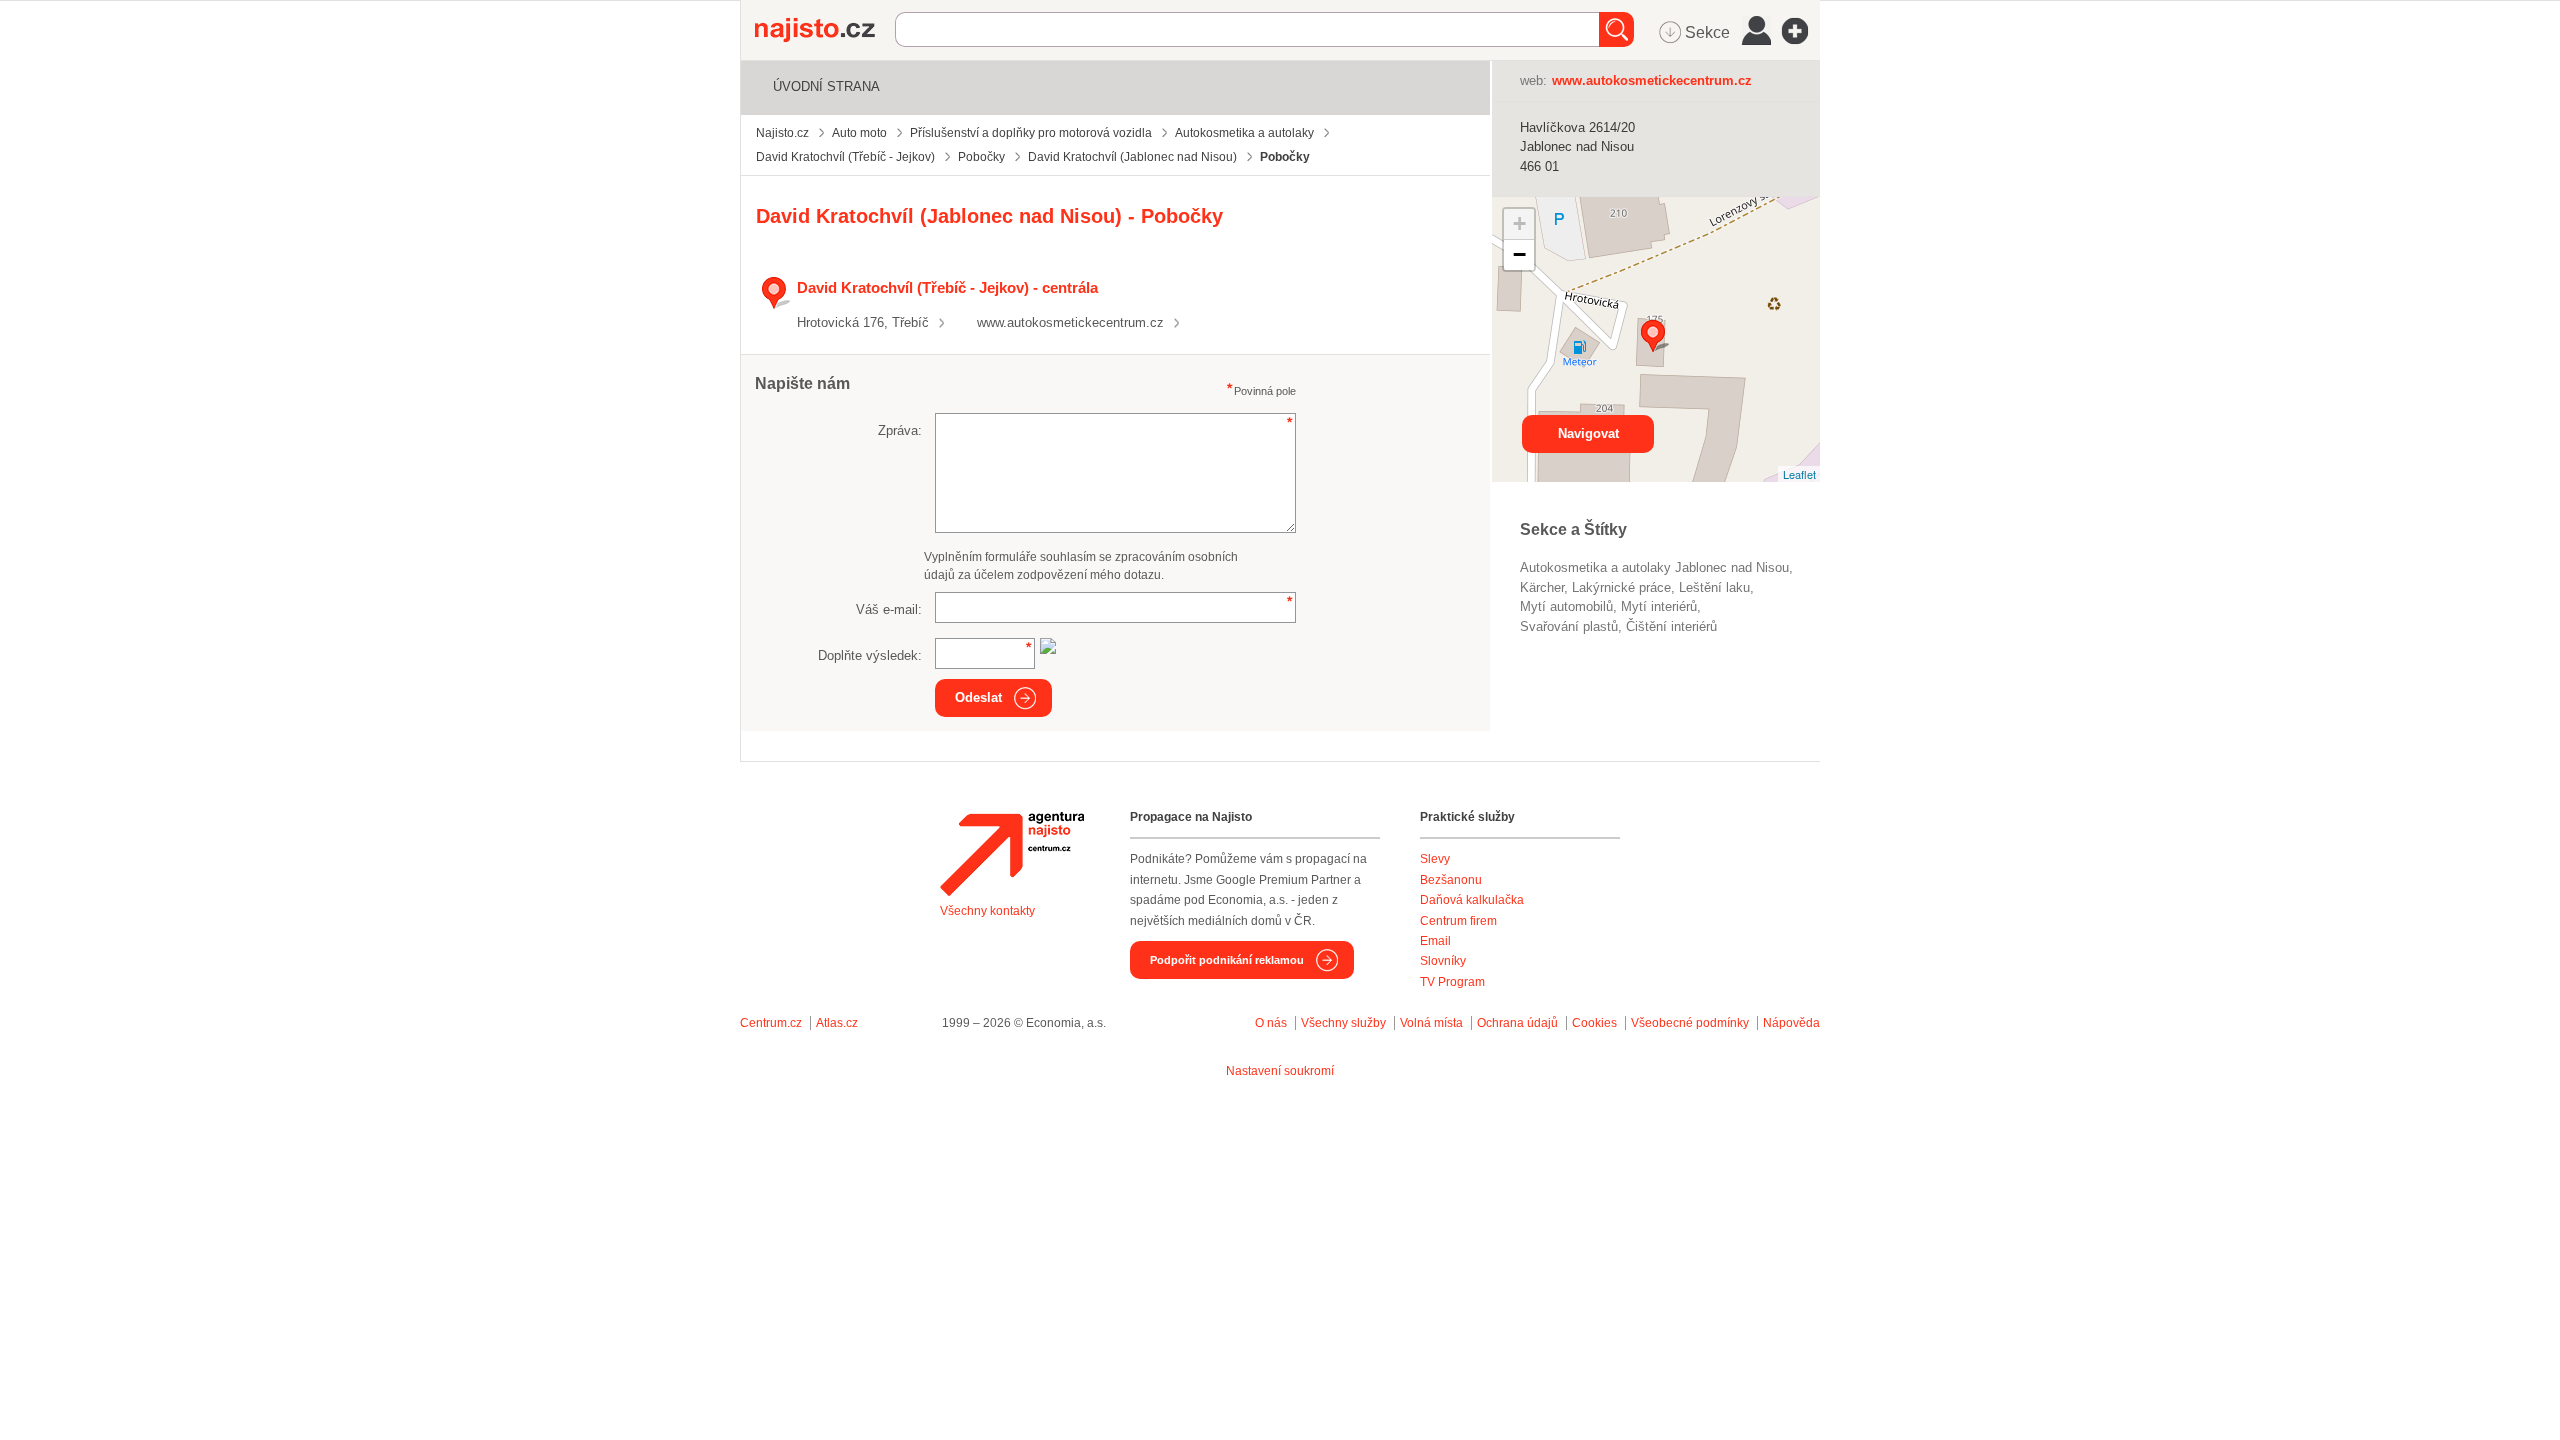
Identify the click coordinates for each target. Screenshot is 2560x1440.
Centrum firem (1458, 921)
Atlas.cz (837, 1023)
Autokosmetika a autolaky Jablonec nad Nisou (1654, 567)
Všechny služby (1345, 1023)
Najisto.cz (825, 30)
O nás (1271, 1023)
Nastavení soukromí (1280, 1071)
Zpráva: (900, 430)
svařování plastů (1569, 626)
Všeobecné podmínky (1690, 1023)
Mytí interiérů (1659, 606)
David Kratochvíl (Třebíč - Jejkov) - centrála (947, 287)
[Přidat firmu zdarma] (1801, 31)
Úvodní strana (826, 86)
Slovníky (1443, 961)
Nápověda (1791, 1023)
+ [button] (1519, 223)
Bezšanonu (1451, 880)
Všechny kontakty (987, 911)
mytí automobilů (1566, 606)
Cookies (1594, 1023)
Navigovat (1588, 433)
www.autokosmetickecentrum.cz (1070, 322)
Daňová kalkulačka (1472, 900)
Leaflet (1799, 474)
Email (1435, 941)
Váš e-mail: (889, 609)
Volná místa (1431, 1023)
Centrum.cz (771, 1023)
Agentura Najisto (1012, 854)
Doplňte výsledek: (870, 655)
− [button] (1519, 254)
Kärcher (1542, 587)
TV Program (1452, 982)
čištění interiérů (1671, 626)
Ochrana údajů (1517, 1023)
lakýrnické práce (1621, 587)
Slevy (1435, 859)
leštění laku (1714, 587)
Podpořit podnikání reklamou (1227, 960)
